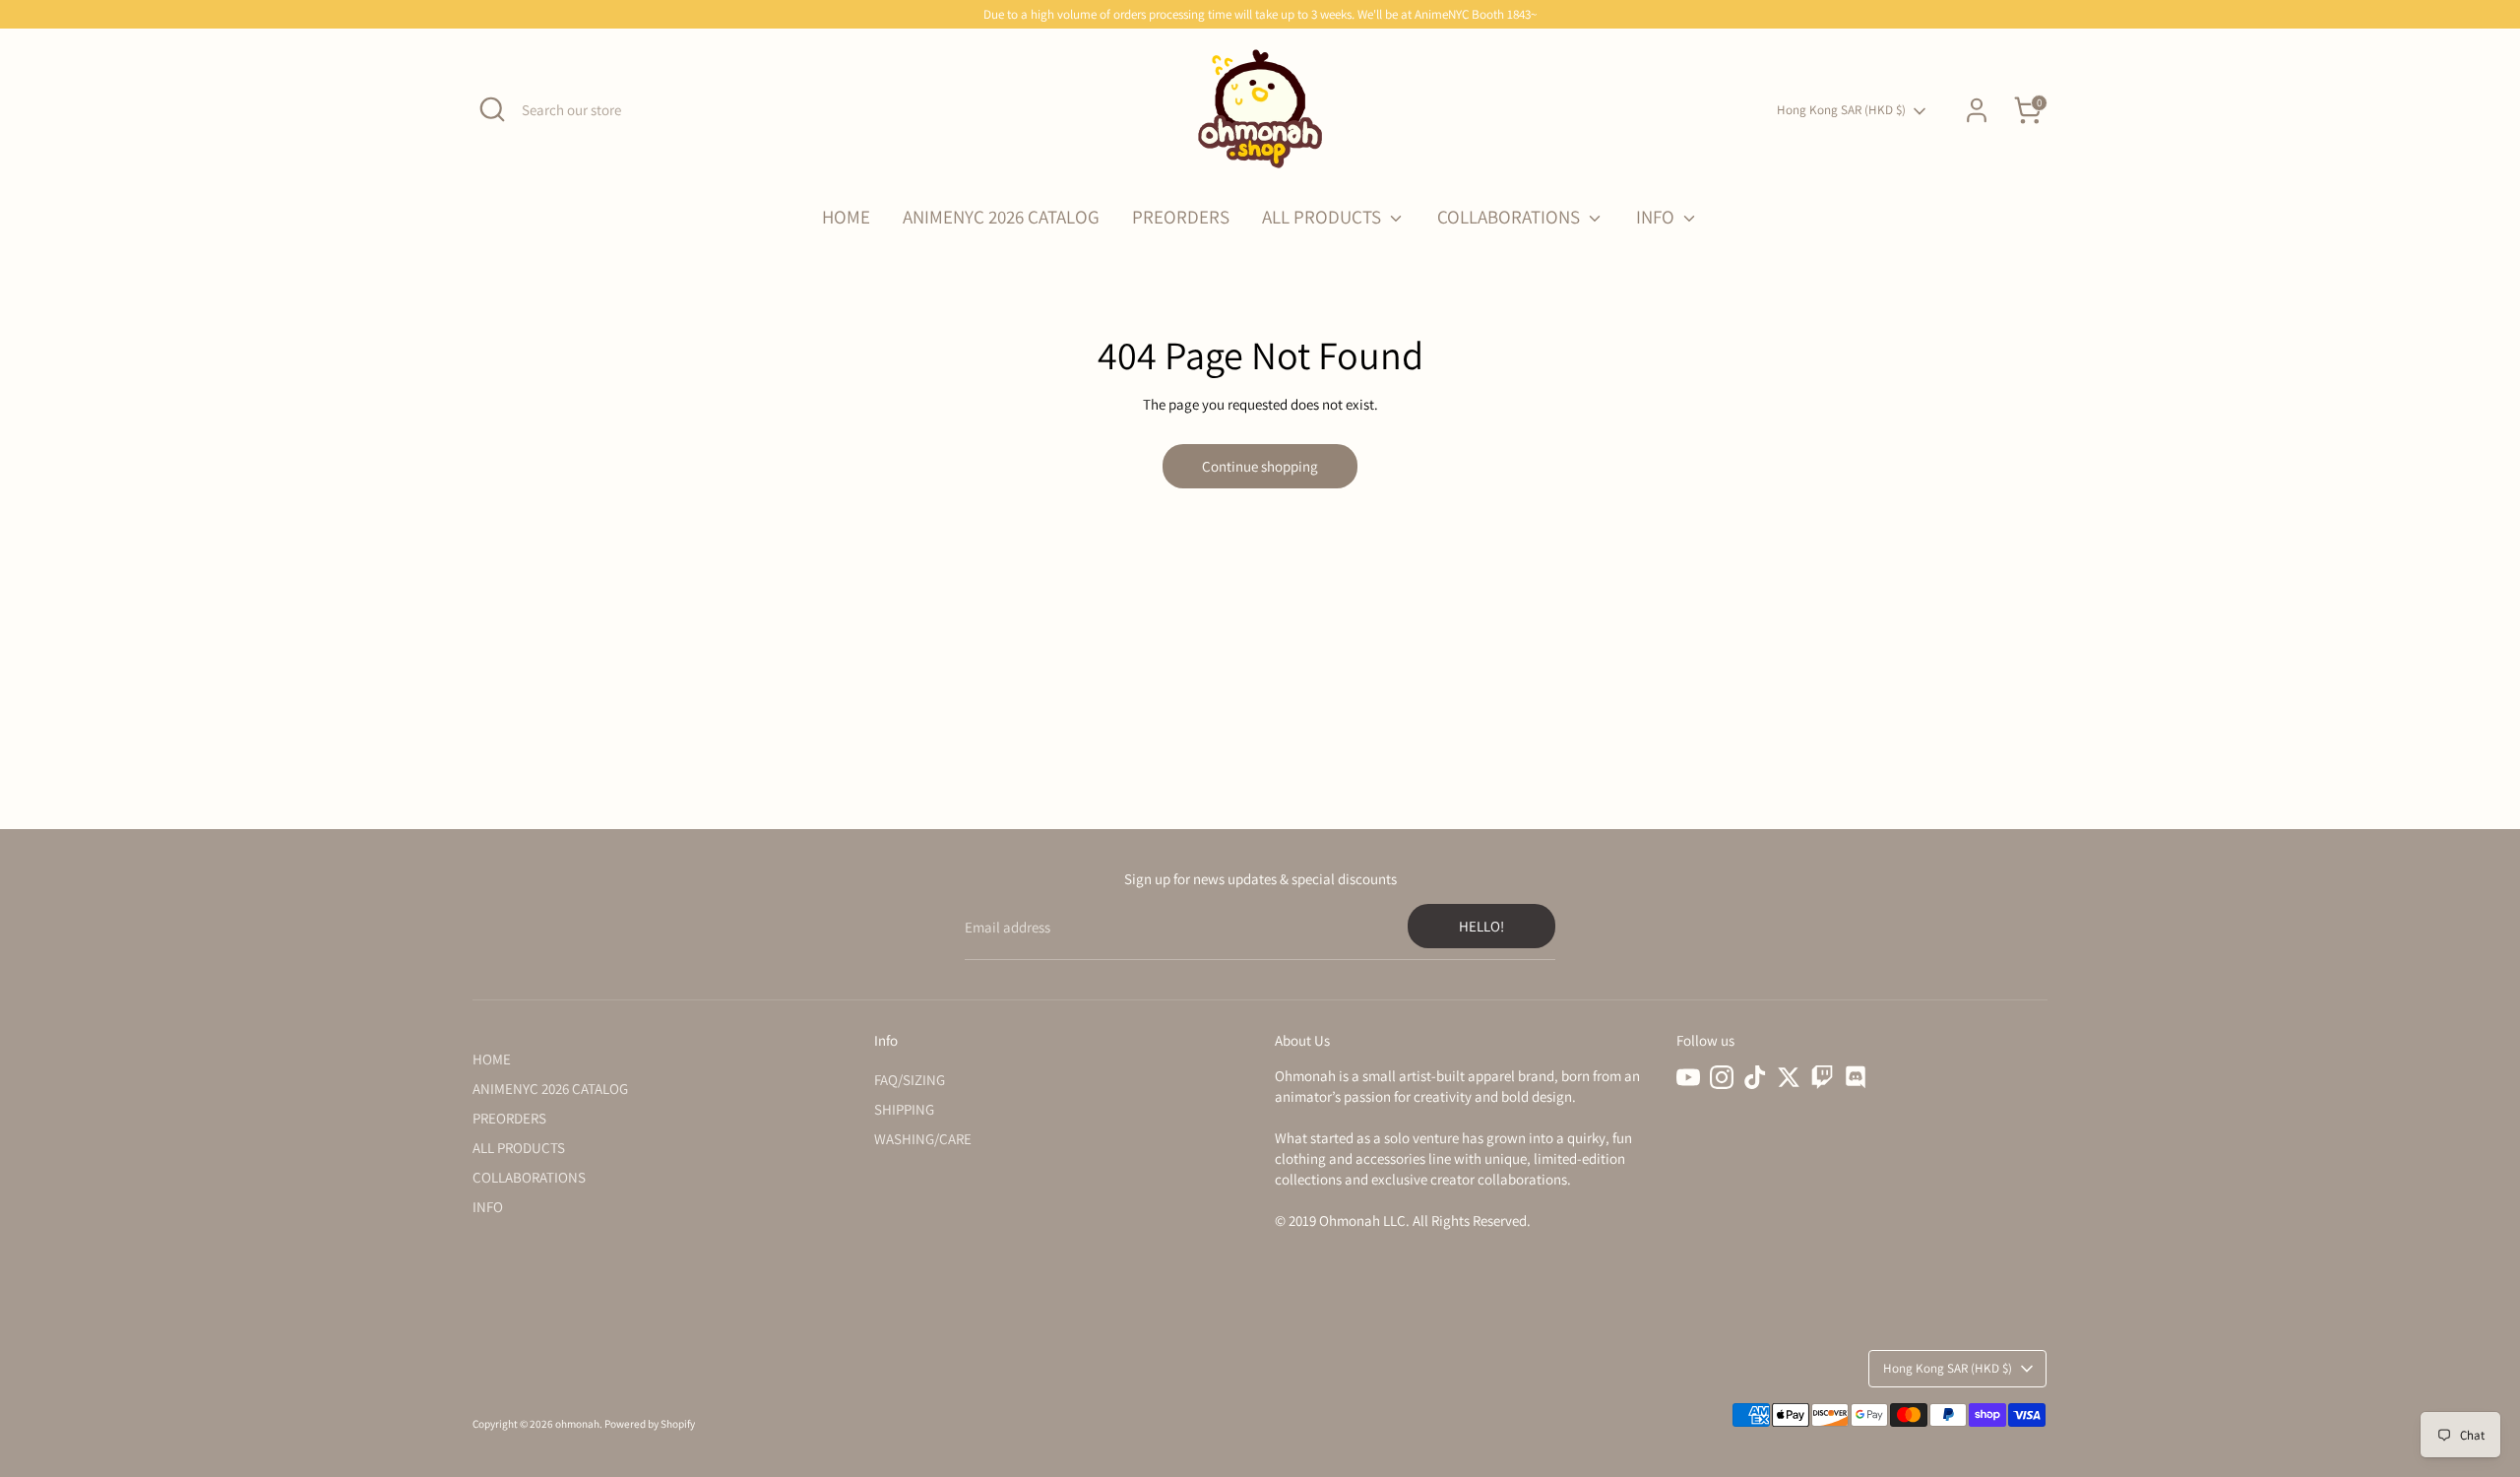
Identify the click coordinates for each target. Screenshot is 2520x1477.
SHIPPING (904, 1109)
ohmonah (577, 1424)
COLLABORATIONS (1511, 217)
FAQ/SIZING (910, 1080)
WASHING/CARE (923, 1139)
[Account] (1977, 110)
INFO (1657, 217)
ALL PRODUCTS (1323, 217)
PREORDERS (1181, 217)
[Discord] (1856, 1077)
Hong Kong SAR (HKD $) (1841, 110)
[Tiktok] (1755, 1077)
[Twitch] (1822, 1077)
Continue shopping (1260, 466)
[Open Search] (492, 109)
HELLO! (1481, 926)
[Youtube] (1688, 1077)
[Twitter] (1789, 1077)
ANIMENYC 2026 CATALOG (1001, 217)
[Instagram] (1722, 1077)
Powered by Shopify (650, 1424)
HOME (846, 217)
